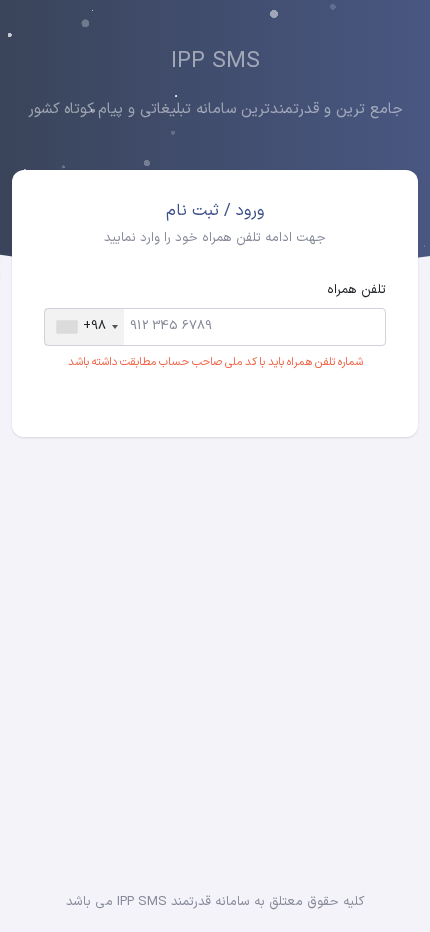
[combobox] (84, 327)
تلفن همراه (356, 290)
